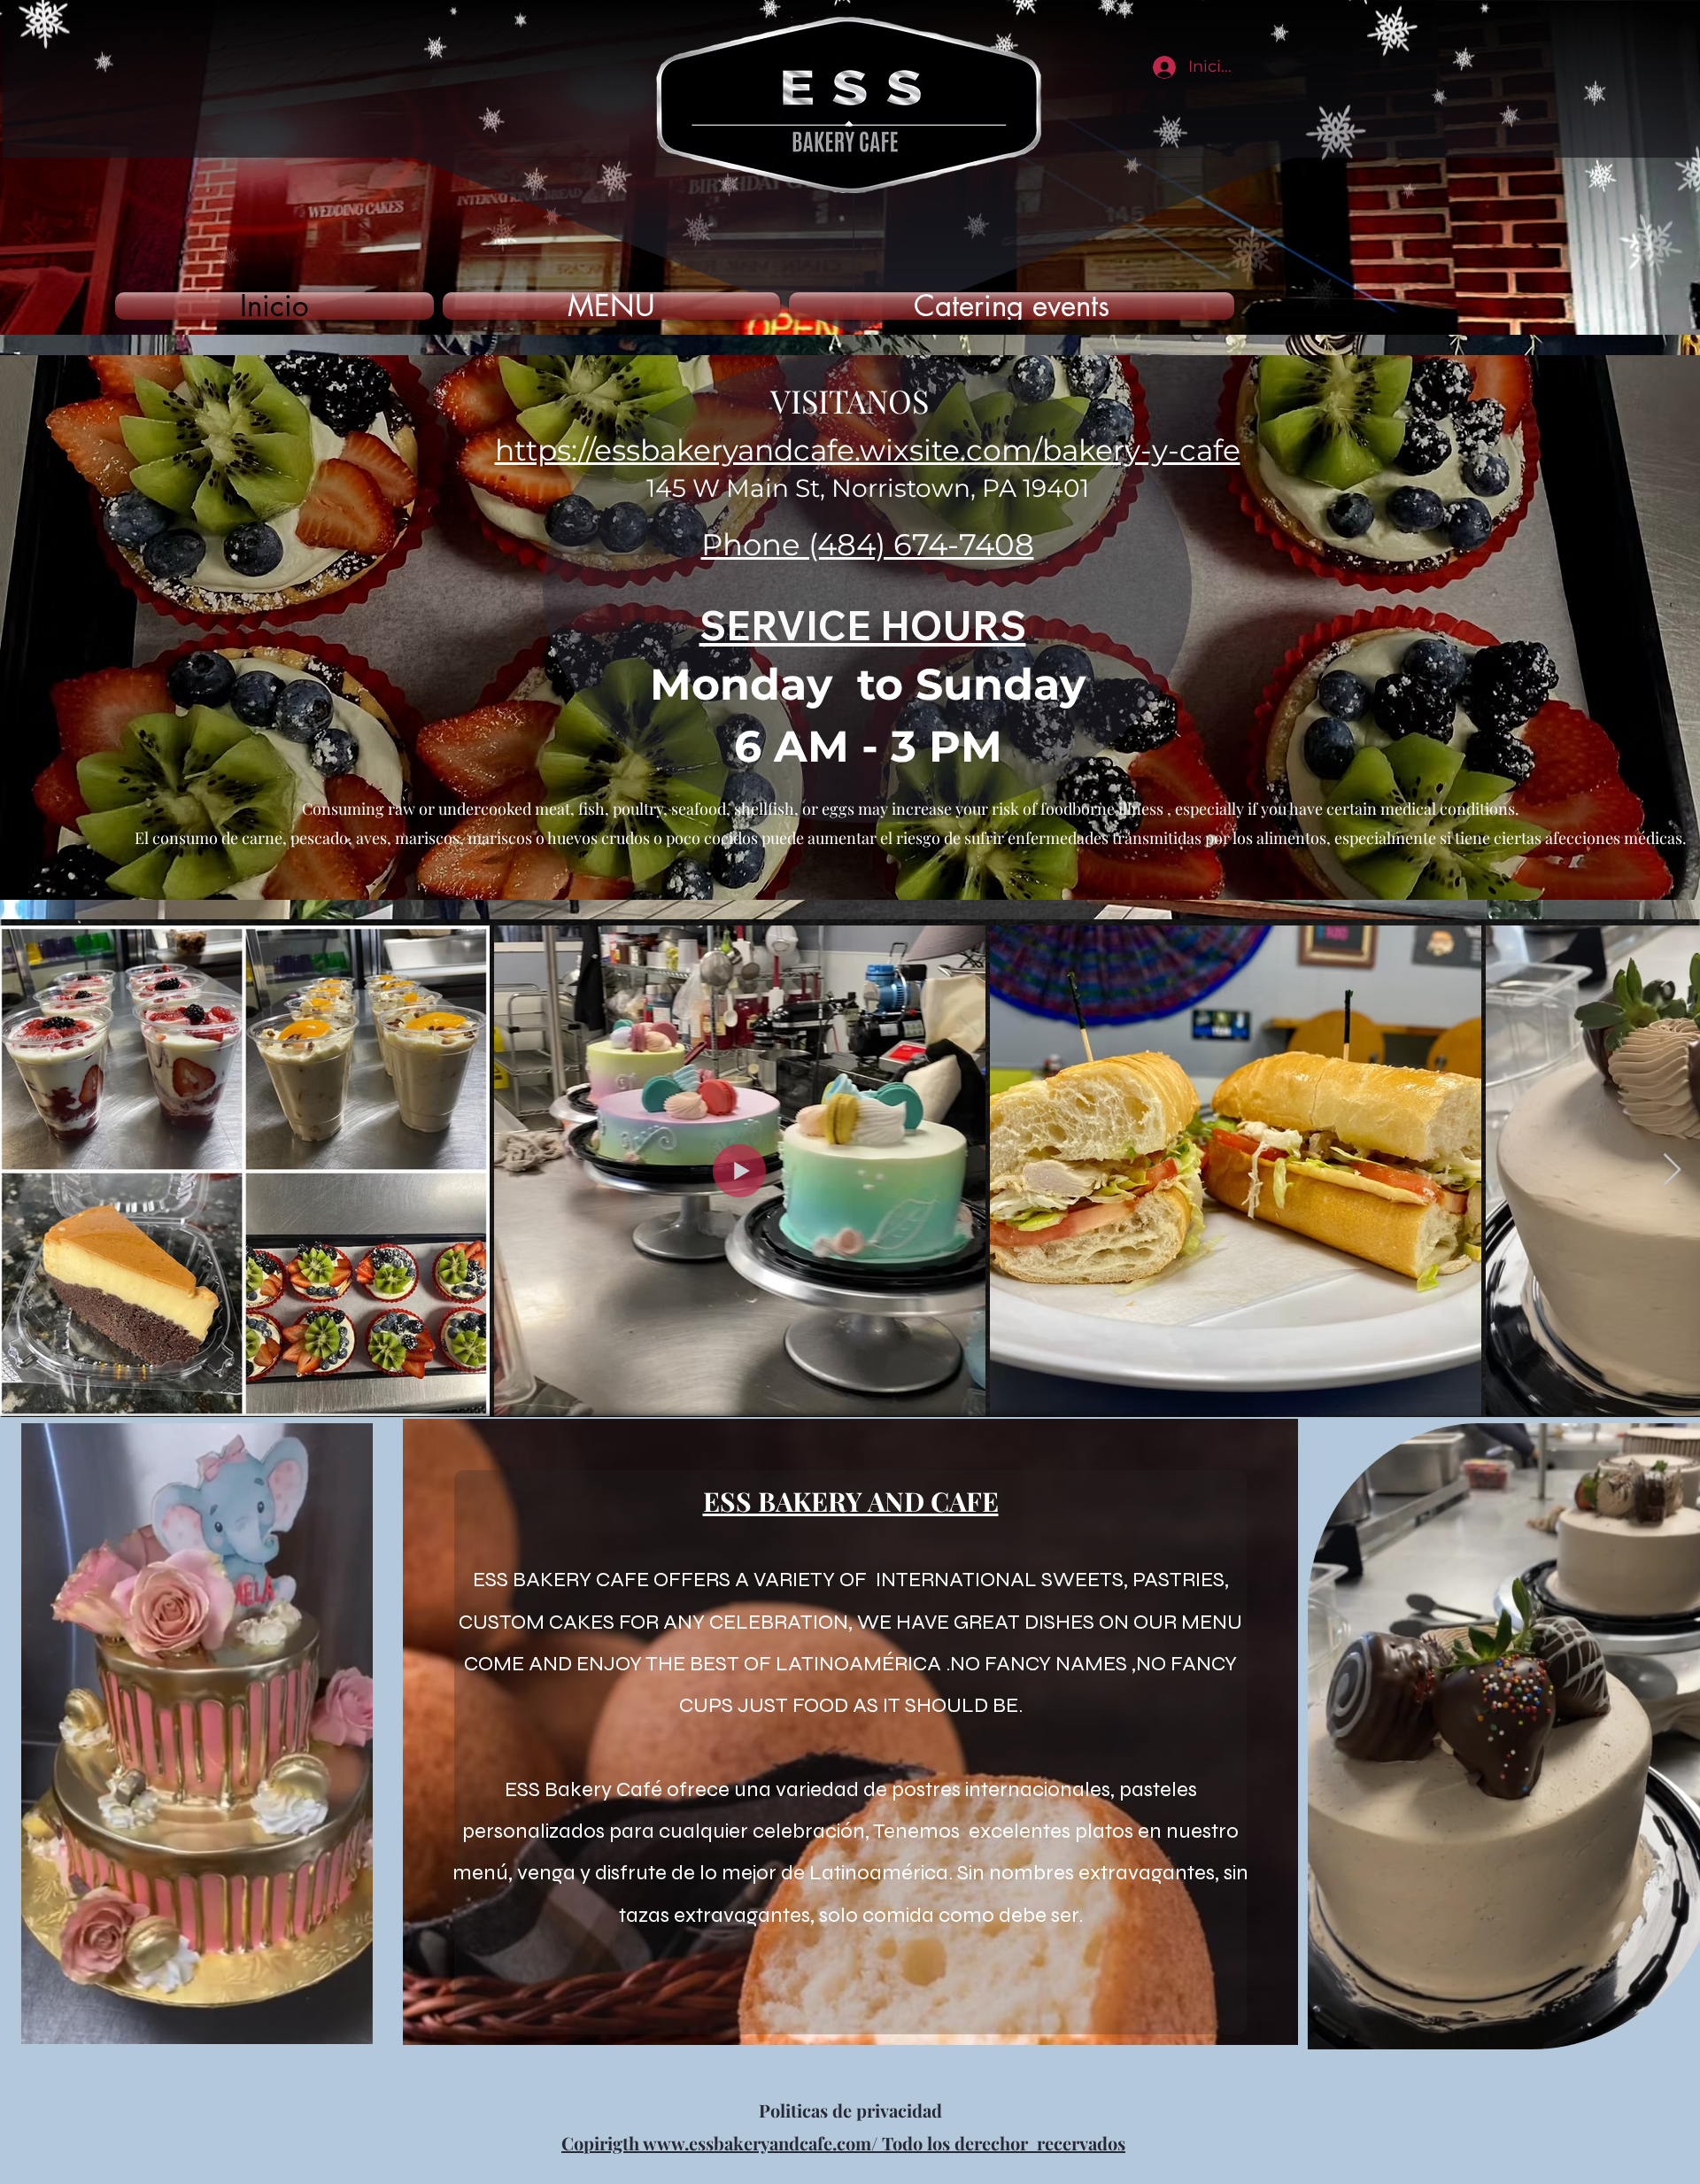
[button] (350, 2025)
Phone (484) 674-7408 (868, 545)
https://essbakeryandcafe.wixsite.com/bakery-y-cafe (868, 450)
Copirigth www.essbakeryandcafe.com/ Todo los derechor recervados (843, 2143)
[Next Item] (1672, 1170)
